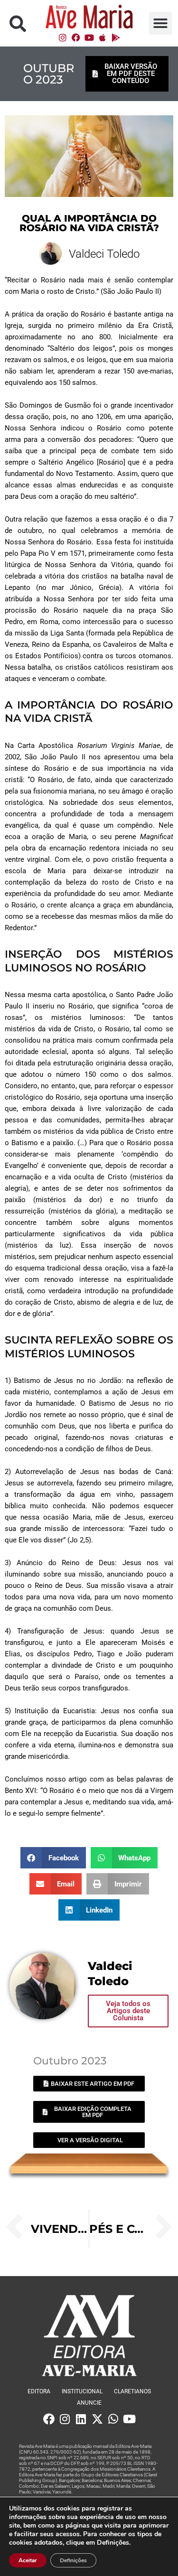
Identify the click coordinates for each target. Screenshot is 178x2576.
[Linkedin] (81, 2419)
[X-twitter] (97, 2419)
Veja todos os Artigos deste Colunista (128, 2011)
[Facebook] (76, 37)
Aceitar (28, 2560)
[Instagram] (63, 37)
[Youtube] (89, 37)
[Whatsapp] (113, 2419)
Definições (73, 2560)
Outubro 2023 (49, 74)
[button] (18, 23)
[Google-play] (116, 37)
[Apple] (103, 37)
